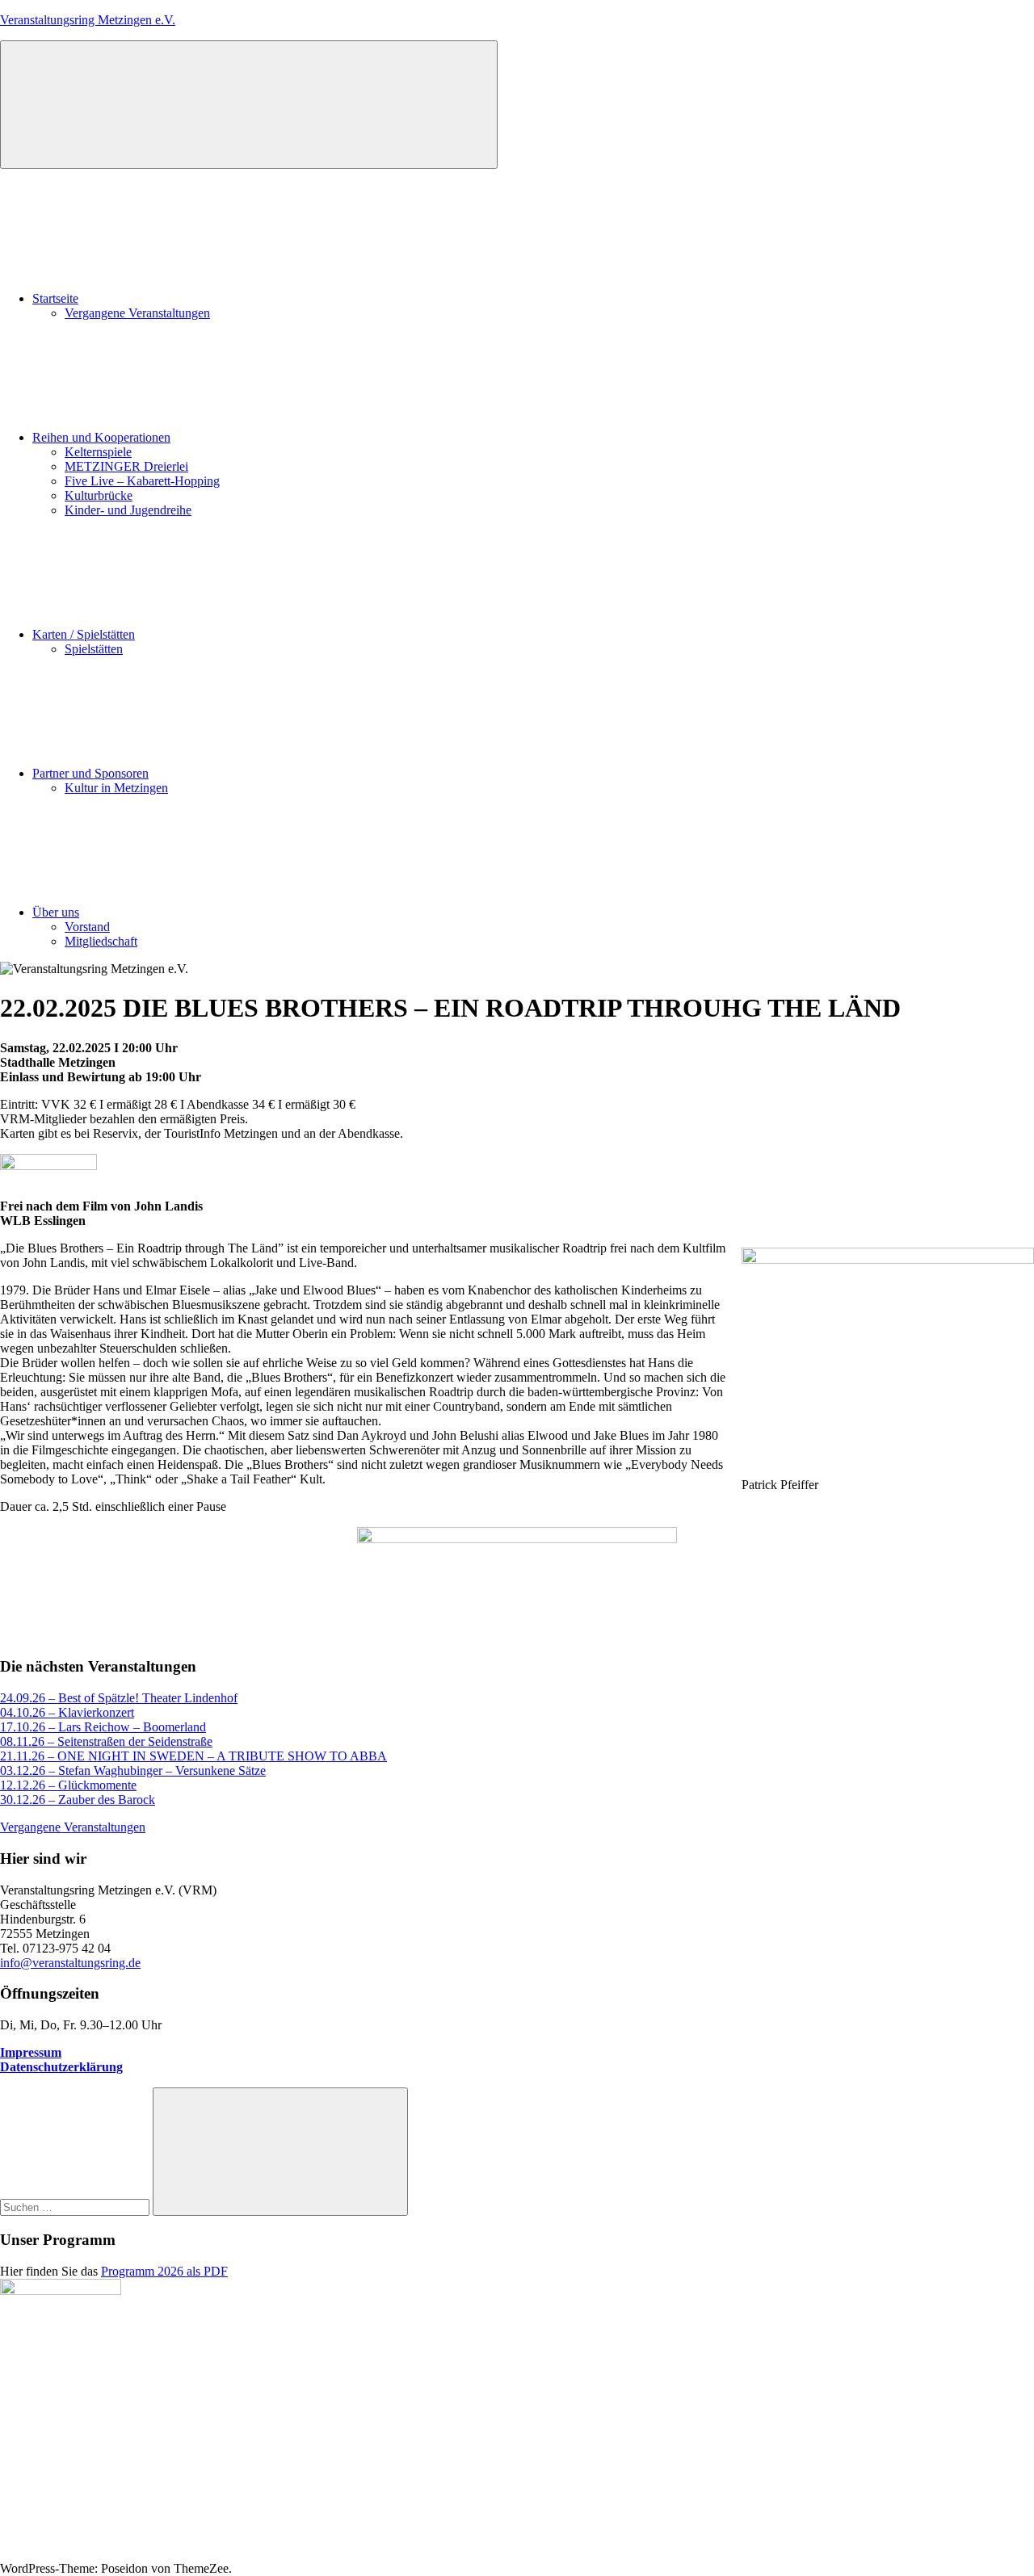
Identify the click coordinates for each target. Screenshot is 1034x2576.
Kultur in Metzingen (116, 788)
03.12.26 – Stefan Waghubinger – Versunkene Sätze (133, 1770)
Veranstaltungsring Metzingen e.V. (88, 20)
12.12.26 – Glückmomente (68, 1785)
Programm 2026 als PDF (164, 2271)
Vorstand (87, 927)
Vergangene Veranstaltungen (137, 313)
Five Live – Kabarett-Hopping (142, 481)
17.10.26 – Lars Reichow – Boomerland (103, 1727)
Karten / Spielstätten (84, 634)
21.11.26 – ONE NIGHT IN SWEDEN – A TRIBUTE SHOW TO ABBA (193, 1756)
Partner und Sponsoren (90, 773)
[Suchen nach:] (76, 2207)
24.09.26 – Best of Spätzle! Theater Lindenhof (119, 1698)
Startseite (55, 298)
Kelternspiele (98, 452)
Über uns (56, 912)
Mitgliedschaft (101, 941)
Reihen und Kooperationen (101, 437)
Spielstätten (94, 649)
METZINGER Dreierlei (126, 466)
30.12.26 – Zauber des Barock (78, 1800)
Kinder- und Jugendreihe (128, 510)
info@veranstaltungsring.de (70, 1963)
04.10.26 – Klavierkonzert (67, 1712)
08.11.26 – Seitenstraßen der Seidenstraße (106, 1741)
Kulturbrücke (99, 495)
